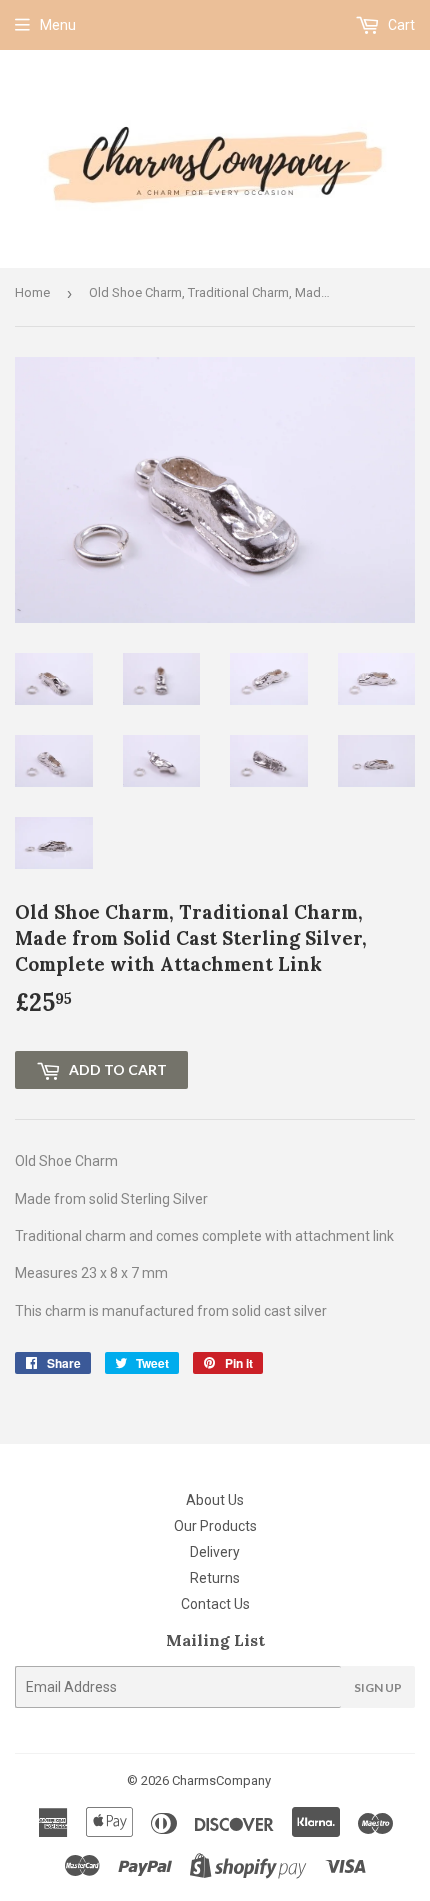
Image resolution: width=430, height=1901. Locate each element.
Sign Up (378, 1687)
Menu (58, 25)
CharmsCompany (221, 1780)
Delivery (215, 1552)
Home (32, 292)
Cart (400, 25)
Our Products (215, 1526)
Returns (215, 1578)
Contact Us (215, 1604)
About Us (215, 1500)
